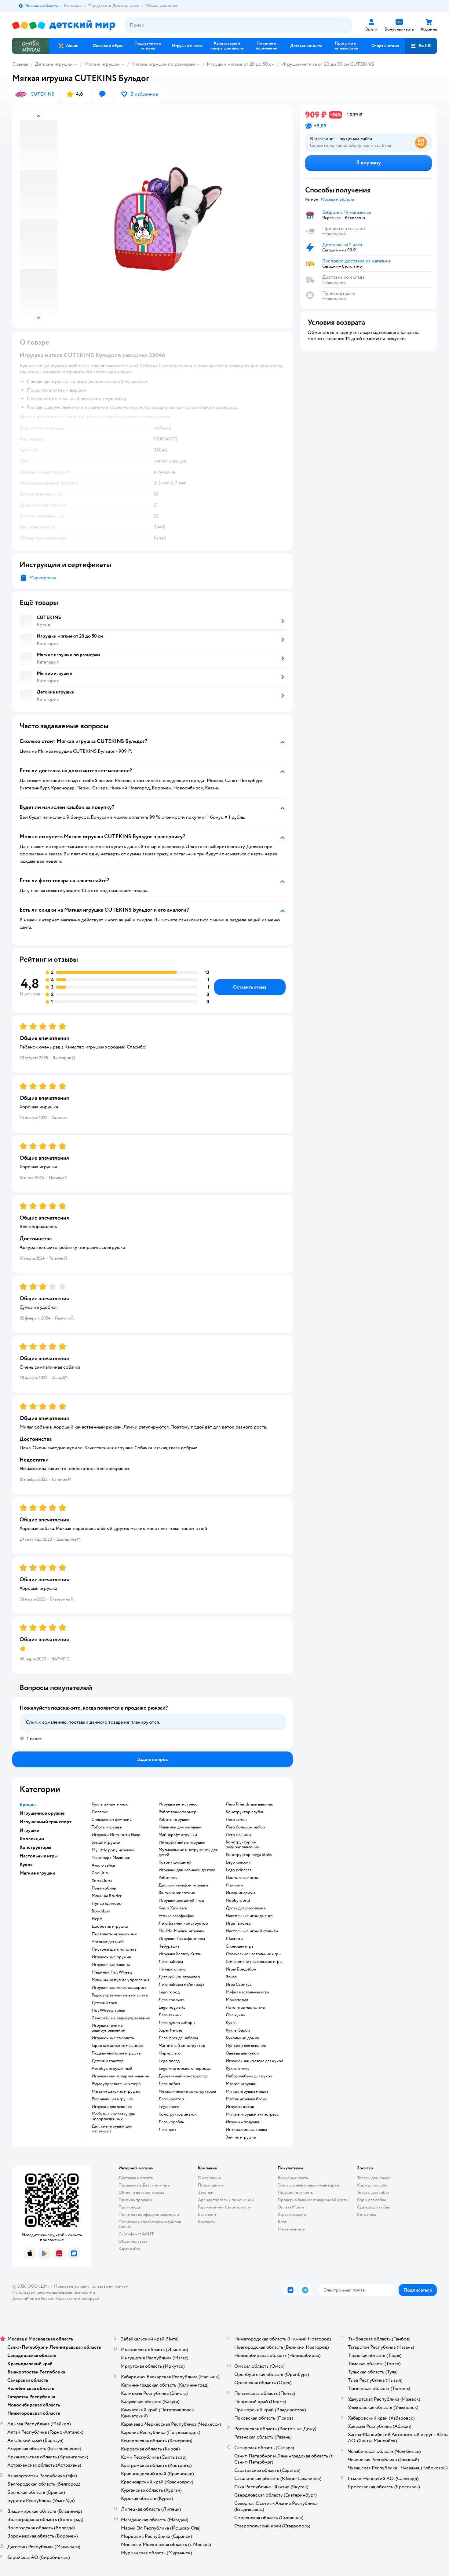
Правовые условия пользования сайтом (91, 2286)
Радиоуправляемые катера (116, 2084)
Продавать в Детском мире (144, 2185)
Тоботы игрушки (107, 1827)
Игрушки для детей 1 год (181, 1901)
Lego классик (238, 1862)
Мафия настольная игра (247, 1992)
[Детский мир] (64, 25)
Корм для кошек (372, 2185)
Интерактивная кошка (246, 2130)
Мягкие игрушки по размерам (163, 64)
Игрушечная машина (111, 1965)
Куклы (232, 2023)
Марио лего (170, 2053)
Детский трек (104, 2003)
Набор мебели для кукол (249, 2076)
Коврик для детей (175, 1862)
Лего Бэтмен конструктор (183, 1923)
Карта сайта (129, 2249)
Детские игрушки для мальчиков (112, 2129)
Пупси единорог (107, 1904)
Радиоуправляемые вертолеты (120, 1995)
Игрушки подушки (243, 2122)
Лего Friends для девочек (249, 1804)
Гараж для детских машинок (117, 2046)
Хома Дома (102, 1881)
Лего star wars (172, 2000)
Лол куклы (236, 2015)
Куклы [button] (27, 1864)
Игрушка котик (240, 2107)
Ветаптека (367, 2214)
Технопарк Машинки (111, 1858)
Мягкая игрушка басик (246, 2099)
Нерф (97, 1919)
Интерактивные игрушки (182, 1842)
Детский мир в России (33, 2298)
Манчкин (234, 1885)
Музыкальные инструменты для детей (188, 1852)
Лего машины (238, 1835)
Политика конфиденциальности (149, 2214)
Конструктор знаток (178, 2114)
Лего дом (167, 2130)
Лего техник (170, 2015)
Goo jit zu (101, 1873)
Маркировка (43, 578)
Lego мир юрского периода (184, 2069)
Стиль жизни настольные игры (254, 1962)
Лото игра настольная (246, 2007)
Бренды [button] (28, 1805)
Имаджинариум (240, 1893)
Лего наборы (171, 1962)
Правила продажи (135, 2200)
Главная (20, 64)
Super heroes (171, 2030)
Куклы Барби (238, 2030)
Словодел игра (239, 1946)
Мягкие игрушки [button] (37, 1873)
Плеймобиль (104, 1888)
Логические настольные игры (254, 1954)
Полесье (100, 1812)
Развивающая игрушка (112, 2099)
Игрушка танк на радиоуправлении (109, 2028)
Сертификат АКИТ (136, 2234)
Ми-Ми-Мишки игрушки (182, 1931)
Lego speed (169, 2107)
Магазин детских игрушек (116, 2091)
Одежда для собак (374, 2207)
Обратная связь (133, 2241)
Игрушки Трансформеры (182, 1939)
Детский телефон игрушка (183, 1885)
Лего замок (236, 1820)
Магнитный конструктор (182, 2046)
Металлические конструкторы (187, 2091)
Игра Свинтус (239, 1985)
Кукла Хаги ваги (173, 1908)
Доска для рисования (246, 1908)
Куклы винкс (238, 2069)
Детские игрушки (54, 64)
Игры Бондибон (241, 1969)
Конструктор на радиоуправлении (243, 1845)
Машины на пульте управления (120, 1980)
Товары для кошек (374, 2178)
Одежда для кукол (242, 2053)
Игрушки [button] (29, 1830)
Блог (282, 2222)
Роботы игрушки (174, 1820)
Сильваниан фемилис (112, 1820)
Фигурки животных (177, 1893)
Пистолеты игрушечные (114, 1934)
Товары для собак (373, 2192)
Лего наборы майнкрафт (181, 1985)
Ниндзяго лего (172, 1969)
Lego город (169, 1992)
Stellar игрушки (106, 1842)
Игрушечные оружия (111, 1957)
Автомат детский (108, 1942)
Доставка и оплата (136, 2178)
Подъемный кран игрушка (116, 2053)
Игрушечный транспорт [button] (46, 1822)
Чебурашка (169, 1946)
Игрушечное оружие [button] (42, 1813)
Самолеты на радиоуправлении (121, 2018)
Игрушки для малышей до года (187, 1870)
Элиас (231, 1977)
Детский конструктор (179, 1977)
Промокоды (130, 2207)
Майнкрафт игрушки (178, 1835)
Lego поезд (169, 2061)
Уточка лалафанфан (176, 1916)
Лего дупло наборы (177, 2023)
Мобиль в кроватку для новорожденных (113, 2117)
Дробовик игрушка (110, 1927)
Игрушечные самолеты (113, 2038)
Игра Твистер (238, 1923)
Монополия (237, 2000)
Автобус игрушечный (112, 2069)
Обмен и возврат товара (141, 2192)
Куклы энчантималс (110, 1804)
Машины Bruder (107, 1896)
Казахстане (67, 2298)
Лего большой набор (245, 1827)
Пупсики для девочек (246, 2046)
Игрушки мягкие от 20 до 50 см (241, 64)
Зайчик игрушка (241, 2137)
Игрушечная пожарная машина (120, 2076)
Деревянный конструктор (183, 2076)
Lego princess (239, 1870)
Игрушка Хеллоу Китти (180, 1954)
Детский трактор (108, 2061)
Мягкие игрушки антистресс (252, 2114)
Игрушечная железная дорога (119, 1988)
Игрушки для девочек (112, 2107)
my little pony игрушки (113, 1850)
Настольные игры (242, 1878)
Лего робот (169, 2084)
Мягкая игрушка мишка (247, 2091)
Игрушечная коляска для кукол (254, 2061)
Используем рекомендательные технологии (54, 2292)
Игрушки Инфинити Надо (116, 1835)
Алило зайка (103, 1865)
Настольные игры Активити (252, 1931)
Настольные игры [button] (39, 1856)
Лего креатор (171, 2099)
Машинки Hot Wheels (112, 1972)
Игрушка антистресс (178, 1804)
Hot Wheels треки (109, 2011)
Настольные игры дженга (249, 1916)
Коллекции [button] (32, 1839)
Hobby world (238, 1901)
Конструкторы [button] (35, 1847)
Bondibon (101, 1911)
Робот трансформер (177, 1812)
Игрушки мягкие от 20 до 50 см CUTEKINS (328, 64)
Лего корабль (171, 2122)
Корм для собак (372, 2200)
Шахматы (234, 1939)
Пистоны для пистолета (114, 1949)
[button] (421, 46)
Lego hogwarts (172, 2007)
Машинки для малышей (180, 1827)
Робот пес (168, 1878)
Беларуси (90, 2298)
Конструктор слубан (245, 1812)
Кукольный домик (243, 2038)
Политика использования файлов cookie (150, 2224)
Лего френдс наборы (178, 2038)
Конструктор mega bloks (249, 1855)
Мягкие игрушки (102, 64)
